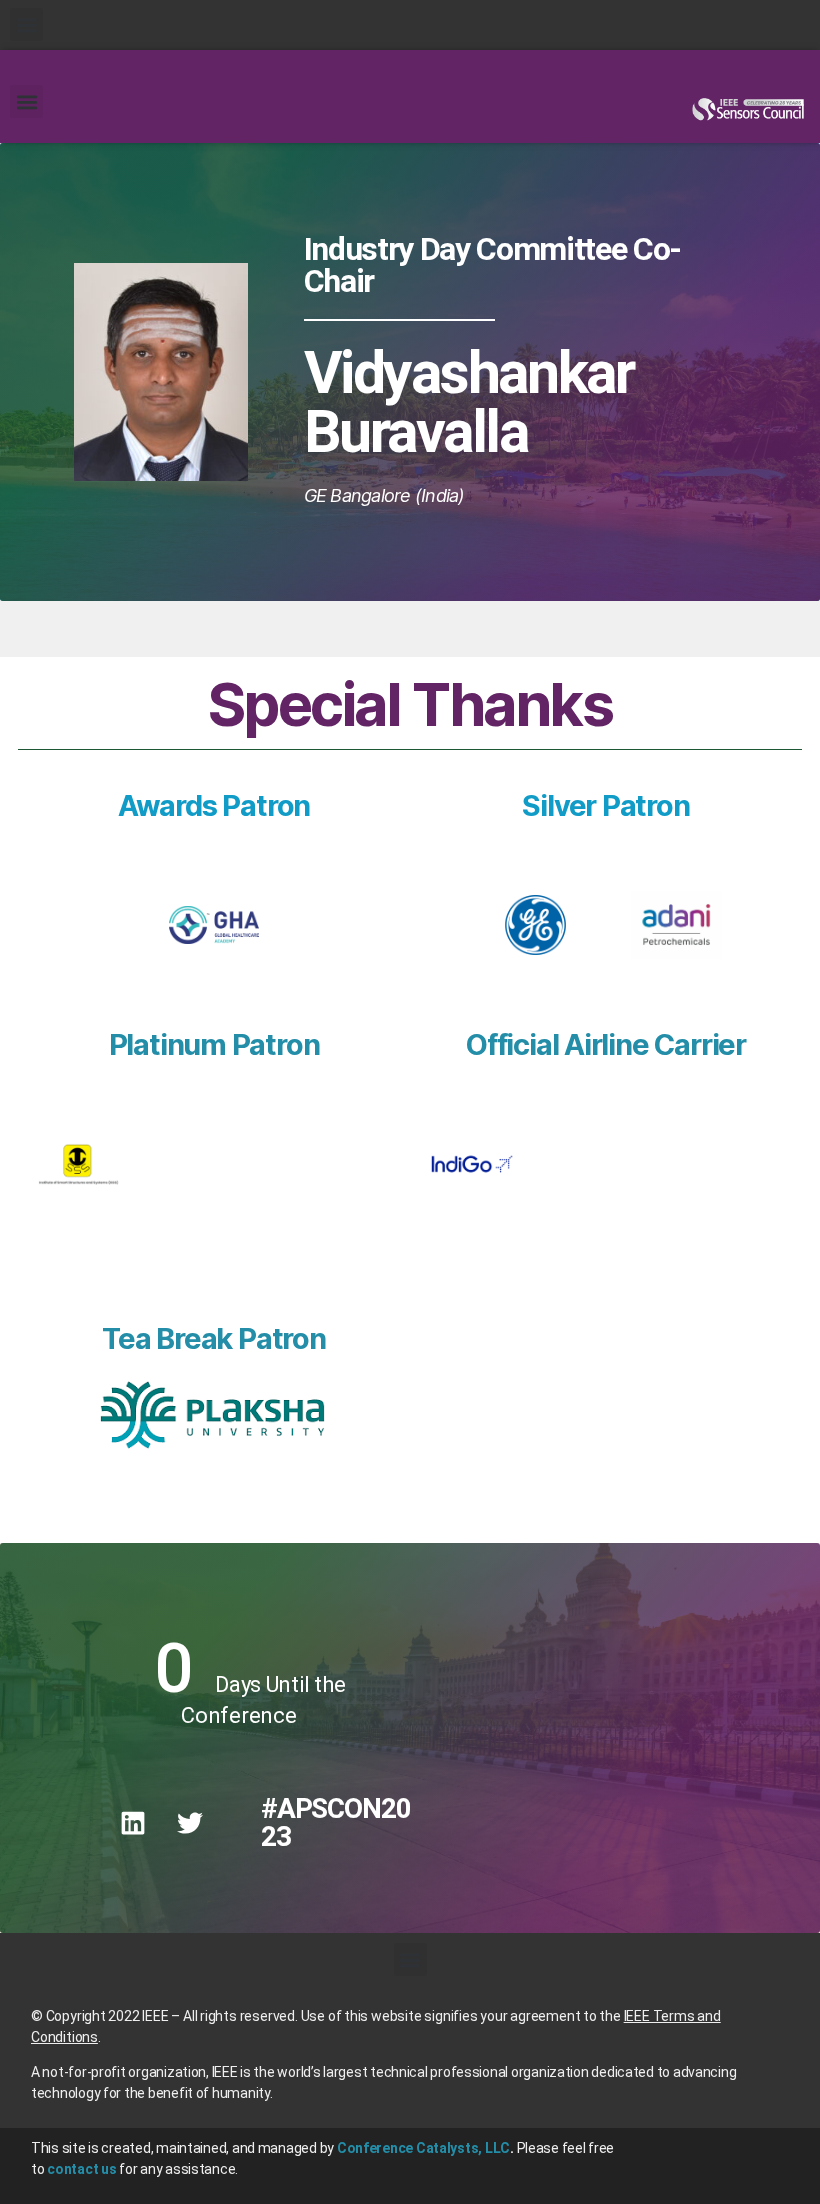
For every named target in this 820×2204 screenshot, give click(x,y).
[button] (26, 24)
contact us (81, 2169)
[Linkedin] (133, 1823)
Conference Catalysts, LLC (423, 2148)
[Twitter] (190, 1823)
